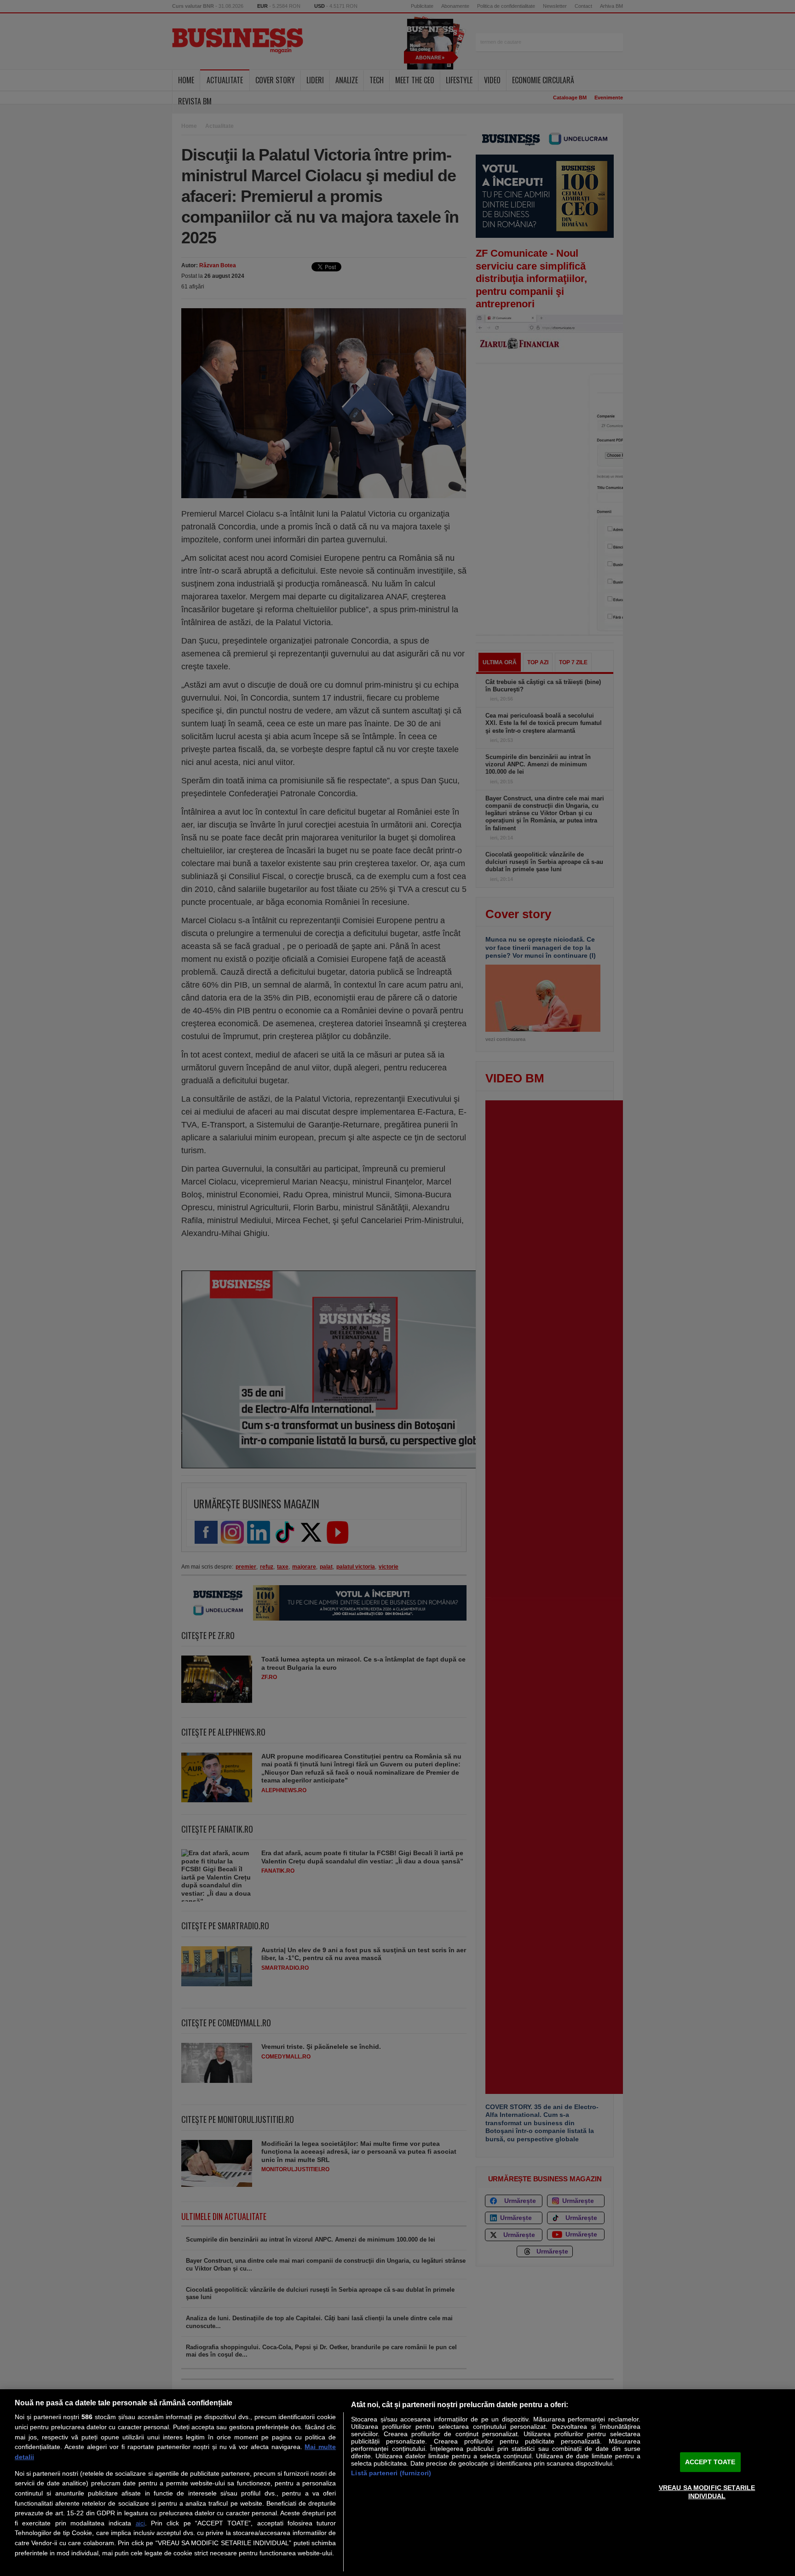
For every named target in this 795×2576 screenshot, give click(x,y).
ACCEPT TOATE (710, 2462)
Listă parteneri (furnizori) (391, 2473)
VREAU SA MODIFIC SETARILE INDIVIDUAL (707, 2492)
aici (140, 2523)
